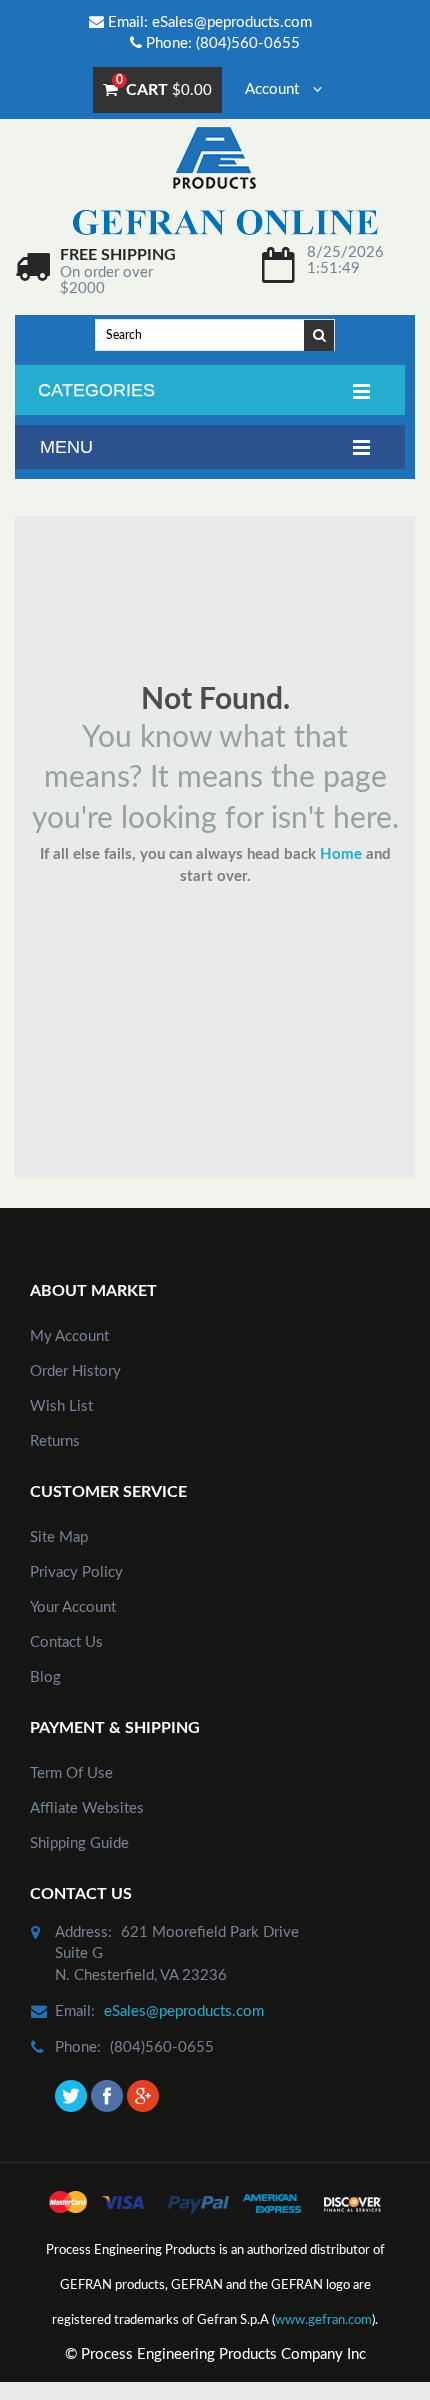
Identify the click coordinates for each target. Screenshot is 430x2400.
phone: (78, 2047)
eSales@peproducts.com (232, 22)
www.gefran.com (323, 2320)
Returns (55, 1441)
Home (341, 854)
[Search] (320, 334)
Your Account (73, 1607)
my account (69, 1336)
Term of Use (71, 1773)
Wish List (61, 1406)
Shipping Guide (79, 1843)
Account (274, 89)
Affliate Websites (87, 1808)
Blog (45, 1677)
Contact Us (66, 1642)
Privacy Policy (76, 1572)
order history (75, 1371)
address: (83, 1932)
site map (59, 1537)
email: (75, 2011)
